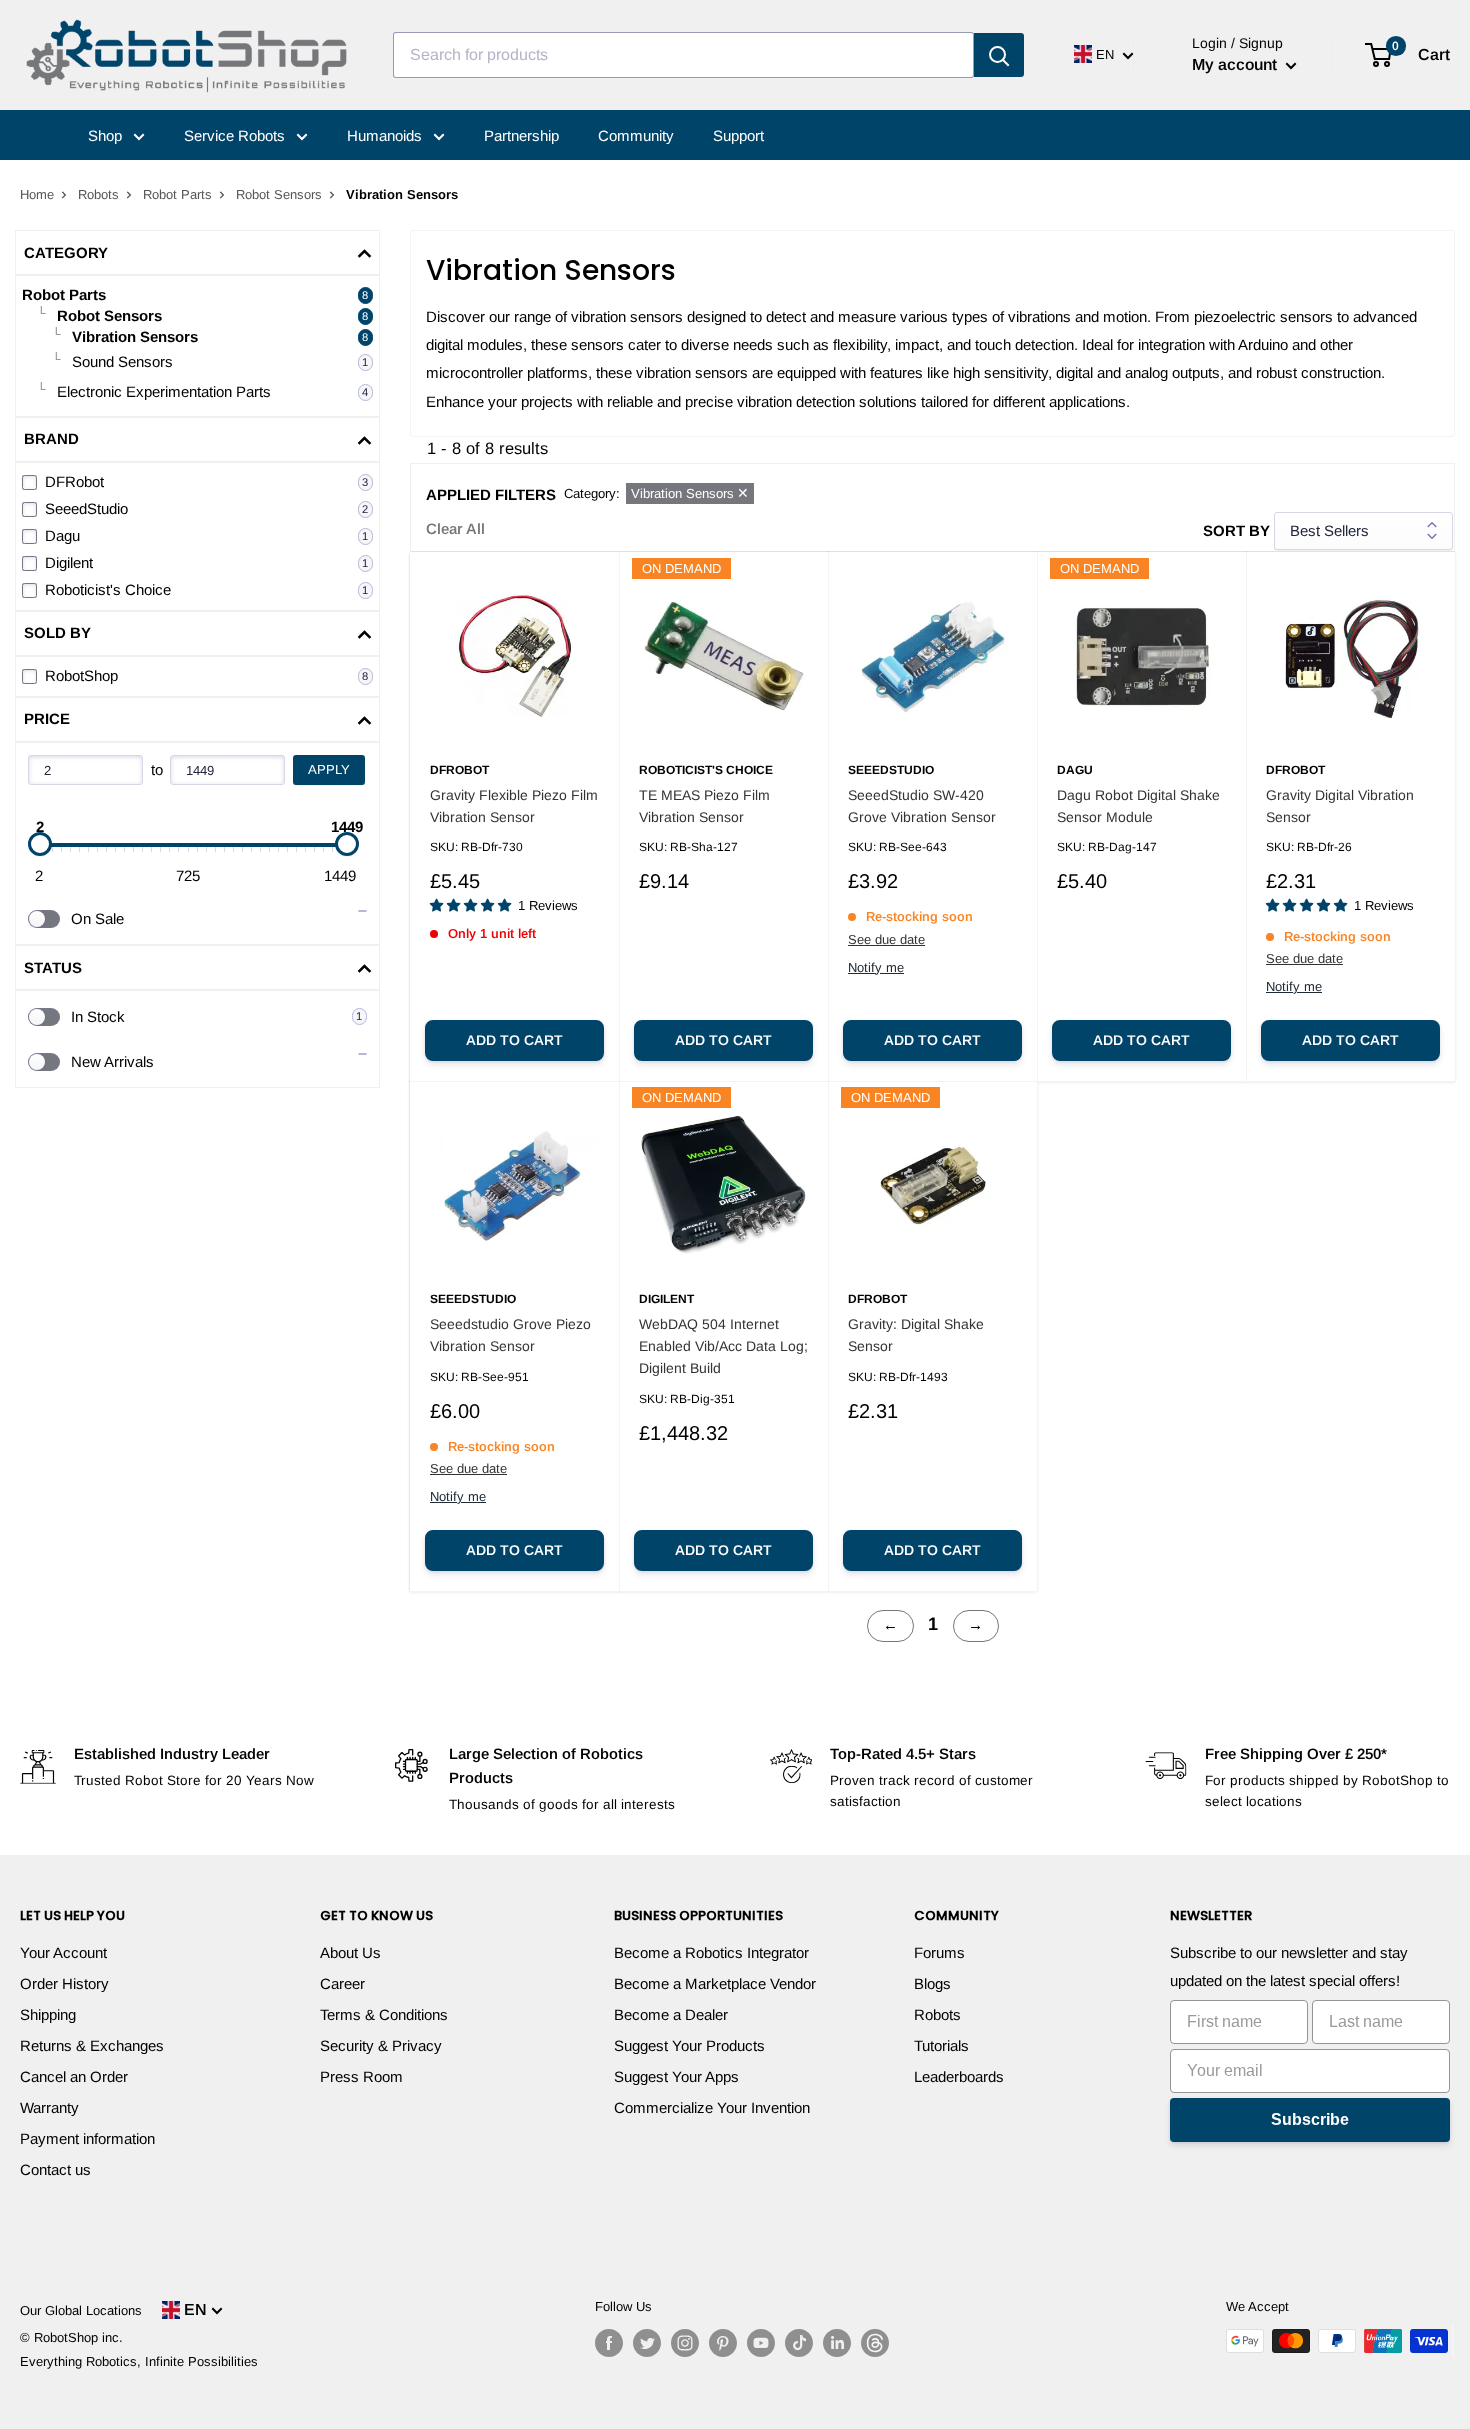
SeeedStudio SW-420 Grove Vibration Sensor (922, 806)
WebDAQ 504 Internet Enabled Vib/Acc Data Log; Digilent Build (723, 1345)
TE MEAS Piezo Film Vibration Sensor (704, 806)
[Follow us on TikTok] (799, 2343)
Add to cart (514, 1040)
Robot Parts (177, 194)
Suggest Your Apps (676, 2076)
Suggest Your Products (689, 2045)
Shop (107, 135)
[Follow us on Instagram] (685, 2343)
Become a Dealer (671, 2014)
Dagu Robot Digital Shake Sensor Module (1138, 806)
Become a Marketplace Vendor (715, 1983)
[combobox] (683, 55)
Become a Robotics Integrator (711, 1952)
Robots (98, 194)
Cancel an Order (74, 2076)
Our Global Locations (81, 2310)
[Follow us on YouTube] (761, 2343)
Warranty (49, 2107)
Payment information (87, 2138)
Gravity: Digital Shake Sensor (916, 1335)
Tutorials (941, 2045)
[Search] (999, 55)
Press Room (361, 2076)
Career (342, 1983)
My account (1236, 64)
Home (37, 194)
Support (738, 135)
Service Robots (236, 135)
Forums (939, 1952)
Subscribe (1310, 2119)
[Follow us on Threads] (875, 2343)
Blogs (932, 1983)
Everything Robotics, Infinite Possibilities (139, 2361)
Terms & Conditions (384, 2014)
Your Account (63, 1952)
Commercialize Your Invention (712, 2107)
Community (636, 135)
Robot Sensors (279, 194)
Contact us (55, 2169)
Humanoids (386, 135)
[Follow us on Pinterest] (723, 2343)
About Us (350, 1952)
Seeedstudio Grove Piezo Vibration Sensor (510, 1335)
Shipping (48, 2014)
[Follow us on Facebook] (609, 2343)
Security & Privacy (381, 2045)
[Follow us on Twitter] (647, 2343)
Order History (64, 1983)
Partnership (521, 135)
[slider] (40, 844)
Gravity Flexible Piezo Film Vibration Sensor (514, 806)
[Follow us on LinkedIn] (837, 2343)
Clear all (455, 528)
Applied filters (491, 494)
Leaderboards (959, 2076)
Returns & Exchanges (92, 2045)
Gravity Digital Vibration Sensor (1340, 806)
